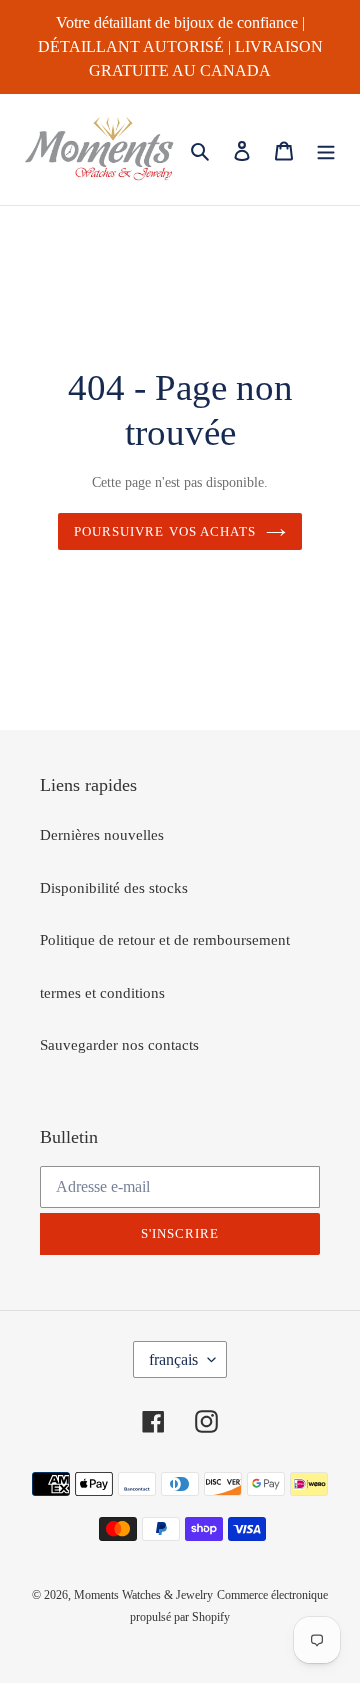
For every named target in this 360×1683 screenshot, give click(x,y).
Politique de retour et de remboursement (165, 940)
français (173, 1359)
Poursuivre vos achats (165, 531)
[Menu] (326, 149)
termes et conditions (102, 993)
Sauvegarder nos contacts (119, 1045)
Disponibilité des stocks (114, 888)
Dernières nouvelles (102, 835)
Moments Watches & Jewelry (143, 1595)
